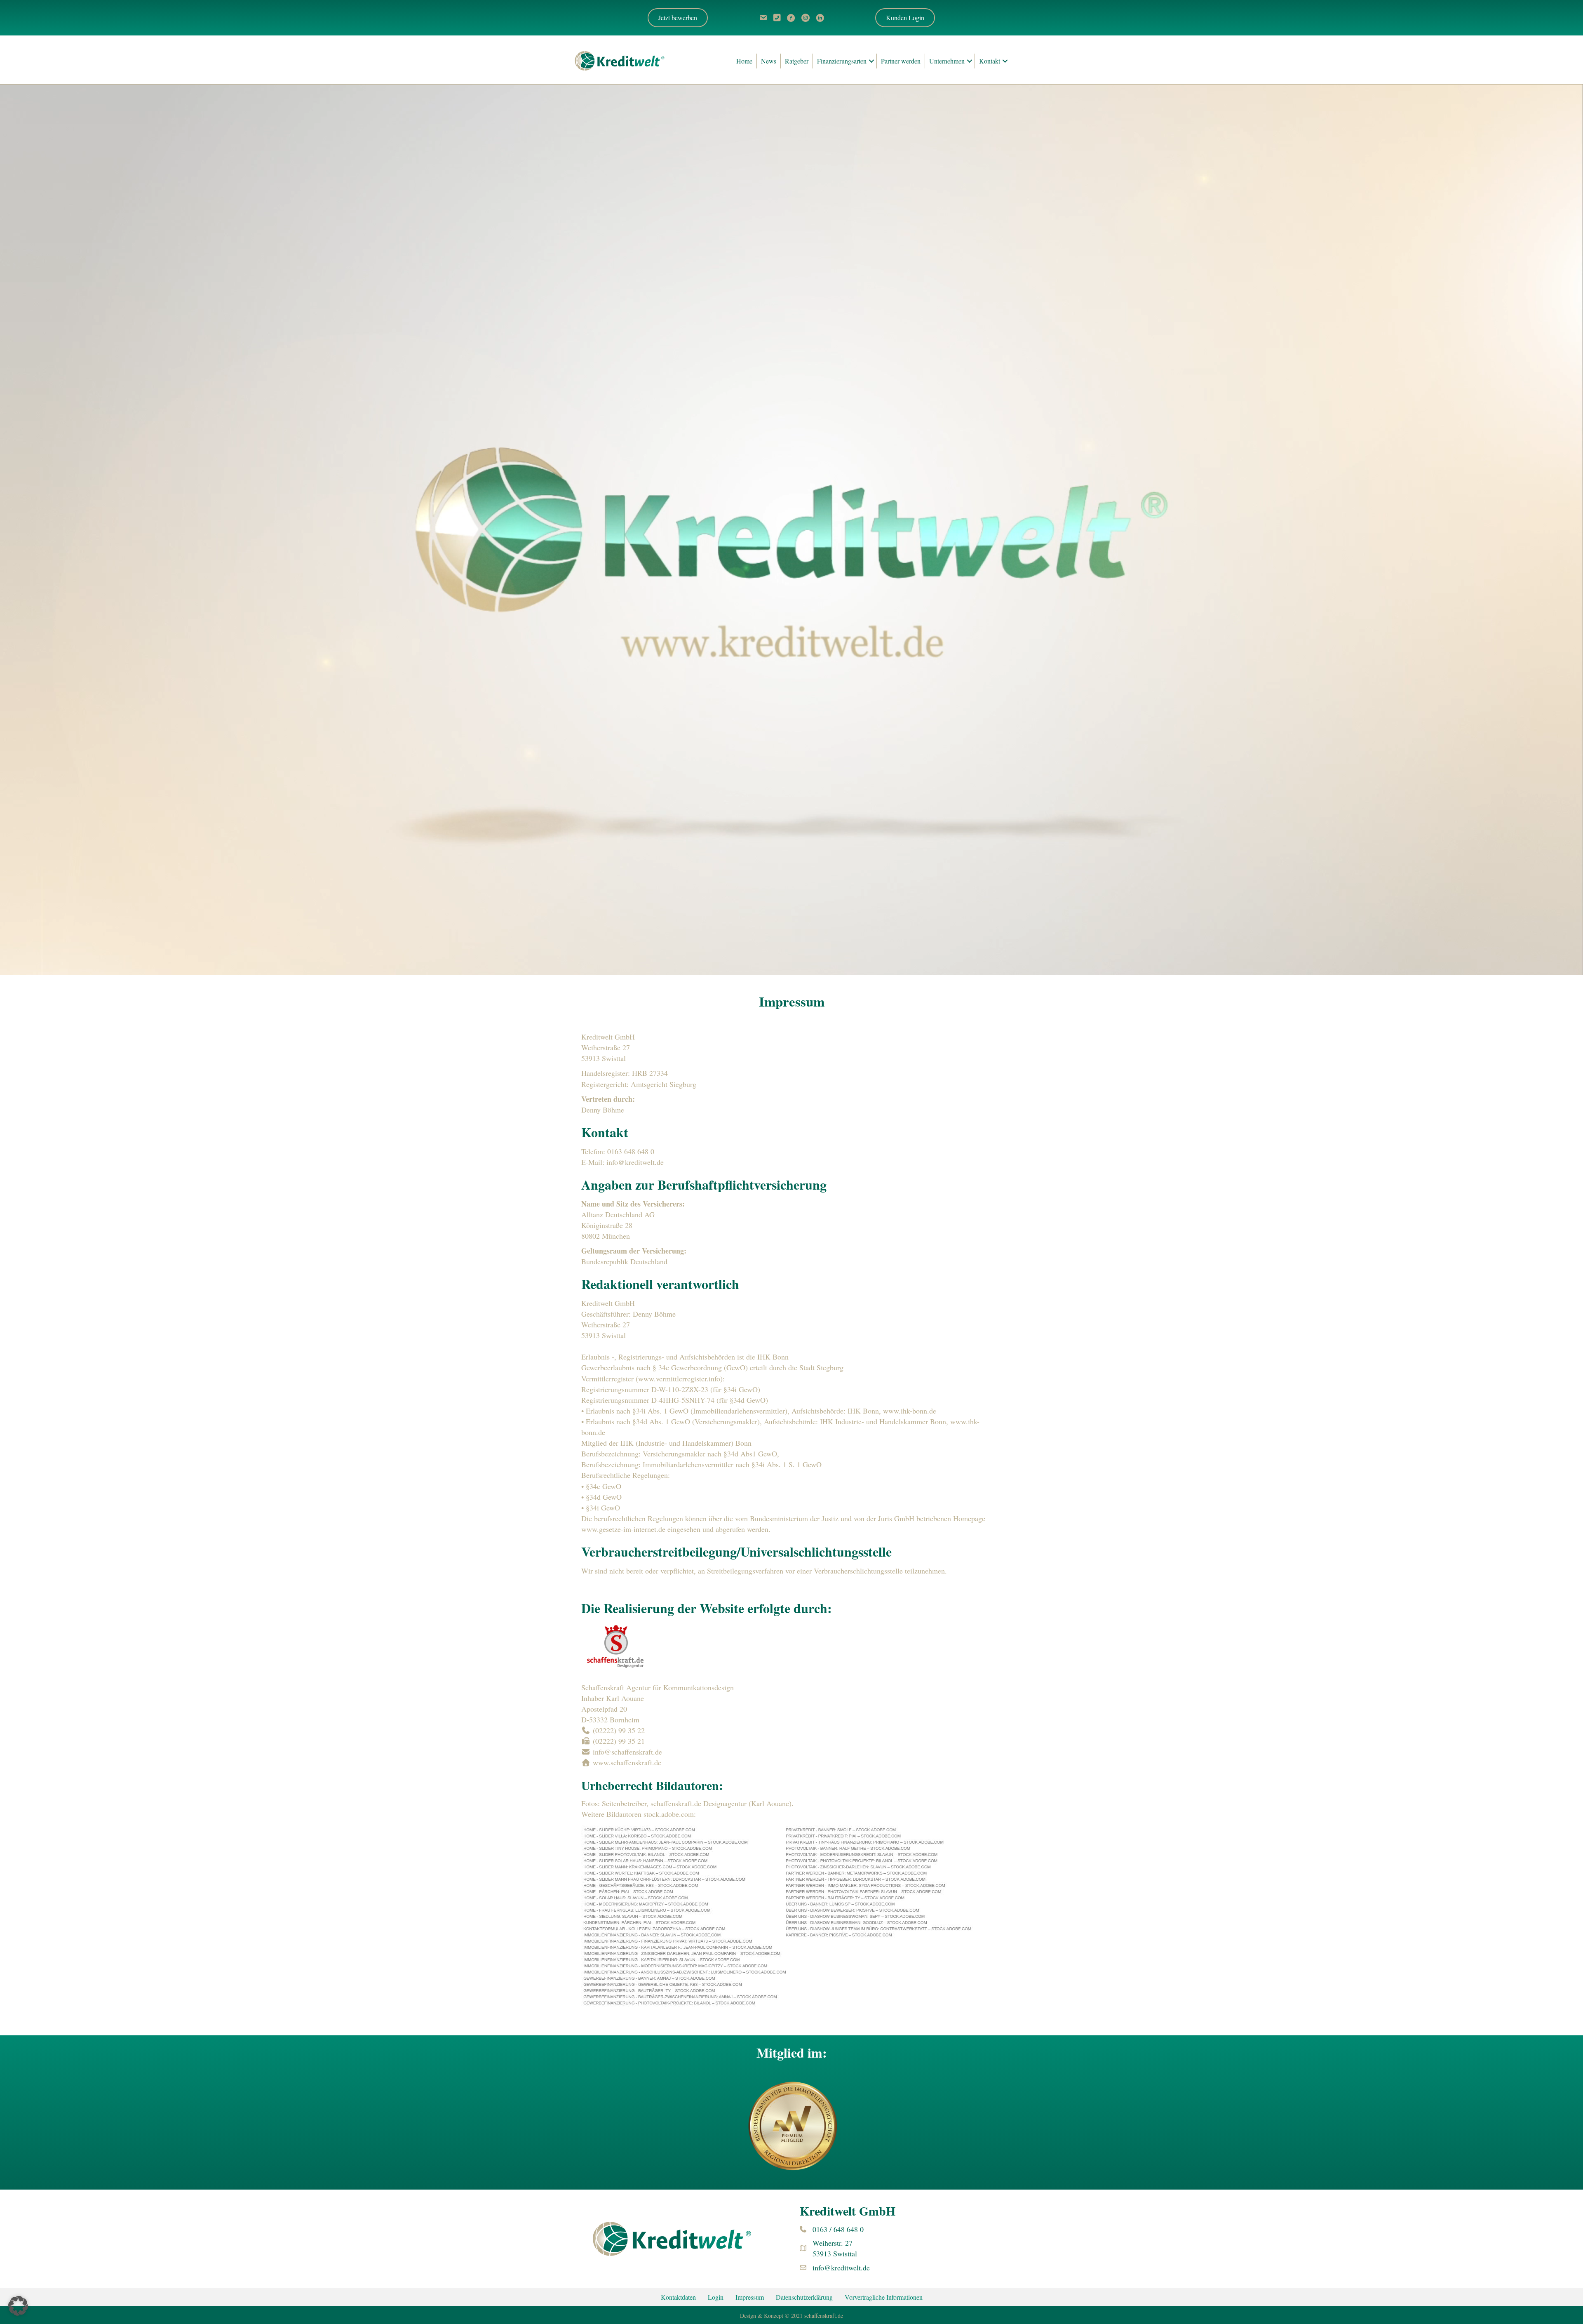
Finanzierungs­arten (842, 61)
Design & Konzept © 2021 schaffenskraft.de (791, 2316)
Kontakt (990, 61)
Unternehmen (947, 61)
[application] (791, 530)
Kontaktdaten (678, 2297)
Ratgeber (797, 61)
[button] (905, 18)
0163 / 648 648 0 (838, 2229)
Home (744, 61)
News (769, 61)
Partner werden (901, 61)
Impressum (750, 2297)
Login (716, 2297)
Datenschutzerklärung (804, 2297)
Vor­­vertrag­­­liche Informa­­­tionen (884, 2297)
